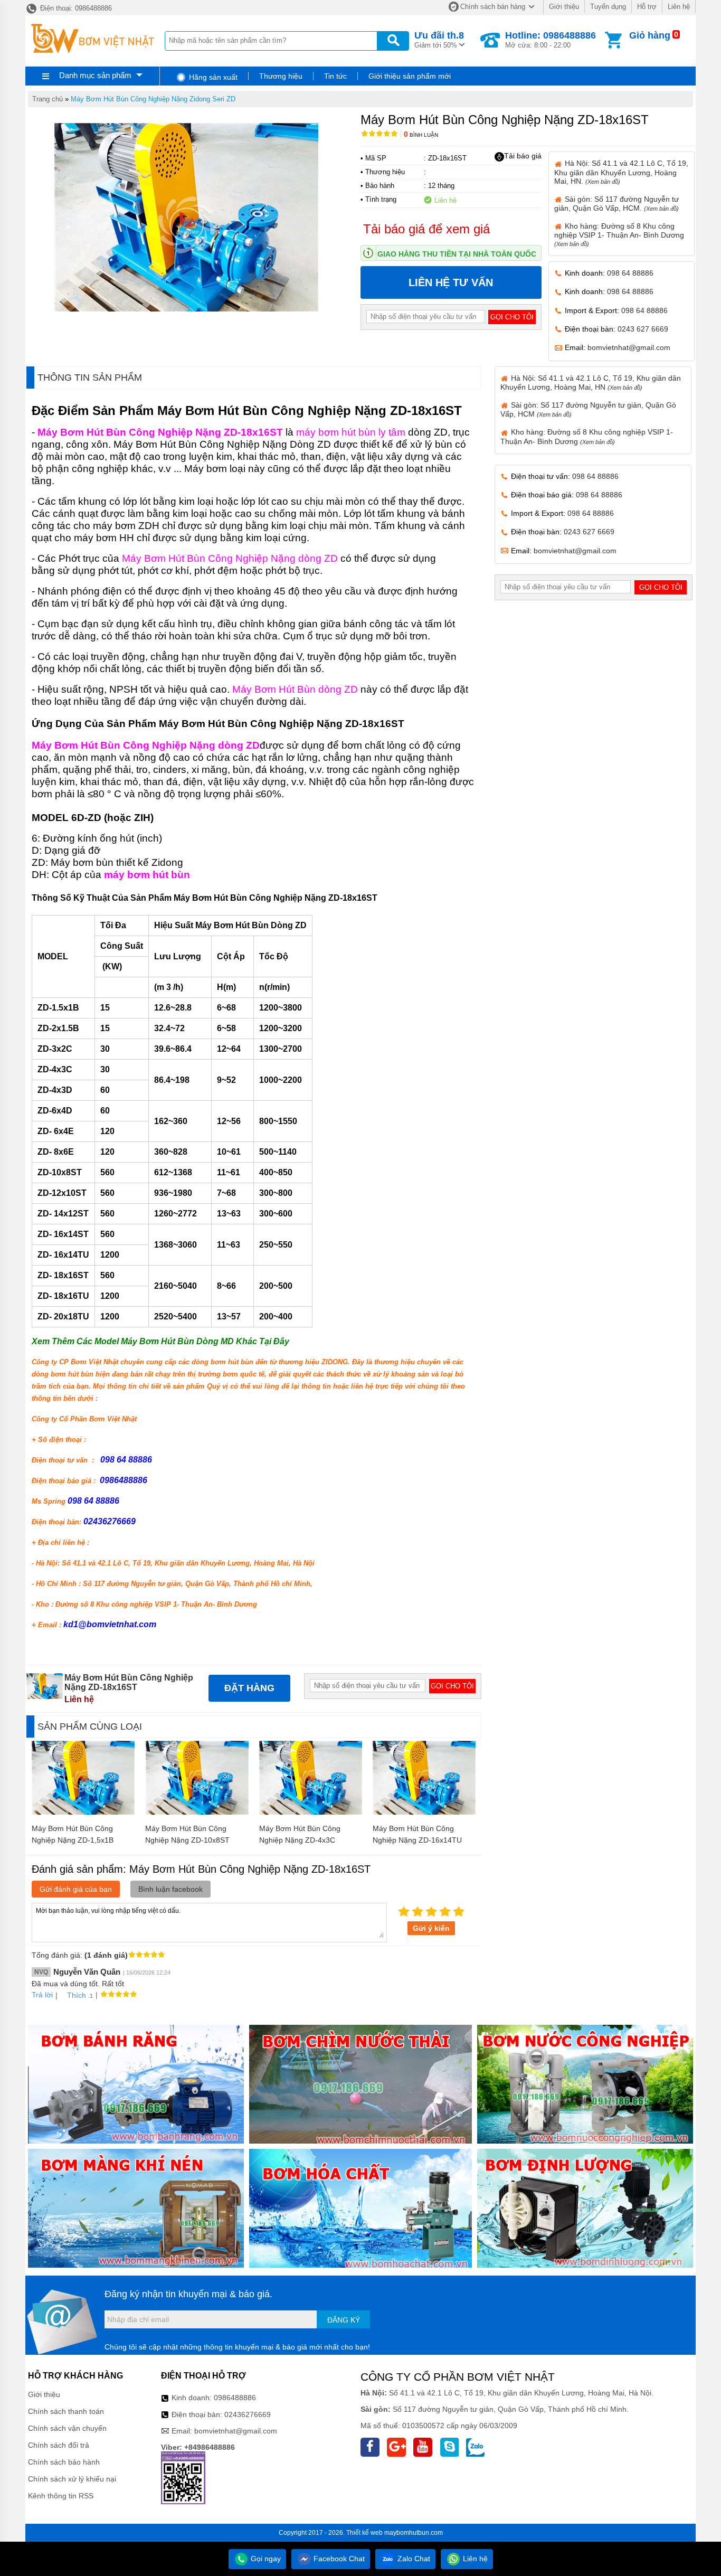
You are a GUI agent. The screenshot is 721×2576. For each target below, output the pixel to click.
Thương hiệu (281, 76)
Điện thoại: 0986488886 (75, 8)
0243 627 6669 (643, 329)
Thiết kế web (364, 2533)
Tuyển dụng (608, 7)
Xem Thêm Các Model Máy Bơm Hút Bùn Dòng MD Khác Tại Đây (160, 1341)
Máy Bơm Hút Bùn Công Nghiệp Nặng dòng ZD (230, 558)
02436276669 (248, 2414)
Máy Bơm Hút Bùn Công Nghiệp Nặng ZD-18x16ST (160, 432)
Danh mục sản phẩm (95, 75)
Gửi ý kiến (431, 1928)
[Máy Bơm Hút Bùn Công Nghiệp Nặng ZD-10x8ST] (197, 1812)
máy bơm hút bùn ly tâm (351, 432)
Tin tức (335, 76)
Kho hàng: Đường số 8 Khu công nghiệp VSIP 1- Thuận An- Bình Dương (619, 234)
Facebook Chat (338, 2559)
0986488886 (235, 2398)
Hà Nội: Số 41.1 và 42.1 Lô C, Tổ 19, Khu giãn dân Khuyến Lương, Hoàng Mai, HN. (621, 172)
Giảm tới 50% (439, 40)
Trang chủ (48, 99)
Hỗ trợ (647, 7)
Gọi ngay (265, 2559)
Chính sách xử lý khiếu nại (72, 2479)
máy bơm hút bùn (147, 875)
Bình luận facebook (170, 1889)
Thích (77, 1995)
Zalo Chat (413, 2559)
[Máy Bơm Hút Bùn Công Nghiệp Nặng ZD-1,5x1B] (83, 1812)
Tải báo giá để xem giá (426, 229)
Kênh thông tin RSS (61, 2496)
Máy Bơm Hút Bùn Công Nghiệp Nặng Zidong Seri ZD (153, 99)
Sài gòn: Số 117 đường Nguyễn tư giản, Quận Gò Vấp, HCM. (616, 204)
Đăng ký (344, 2320)
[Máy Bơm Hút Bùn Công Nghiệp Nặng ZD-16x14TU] (424, 1812)
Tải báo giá (523, 156)
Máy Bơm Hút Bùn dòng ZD (295, 689)
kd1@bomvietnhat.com (110, 1624)
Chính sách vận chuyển (67, 2428)
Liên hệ (679, 7)
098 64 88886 (630, 273)
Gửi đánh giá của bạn (76, 1889)
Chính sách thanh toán (66, 2411)
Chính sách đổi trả (59, 2445)
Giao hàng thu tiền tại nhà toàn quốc (457, 254)
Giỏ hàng (650, 35)
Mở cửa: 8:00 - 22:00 (551, 40)
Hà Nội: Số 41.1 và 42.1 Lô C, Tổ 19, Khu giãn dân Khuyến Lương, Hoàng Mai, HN (591, 383)
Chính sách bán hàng (493, 7)
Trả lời (42, 1995)
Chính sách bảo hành (64, 2462)
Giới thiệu (564, 7)
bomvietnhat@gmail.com (629, 347)
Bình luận (421, 135)
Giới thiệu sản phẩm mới (410, 76)
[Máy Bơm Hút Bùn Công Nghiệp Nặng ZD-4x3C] (311, 1812)
